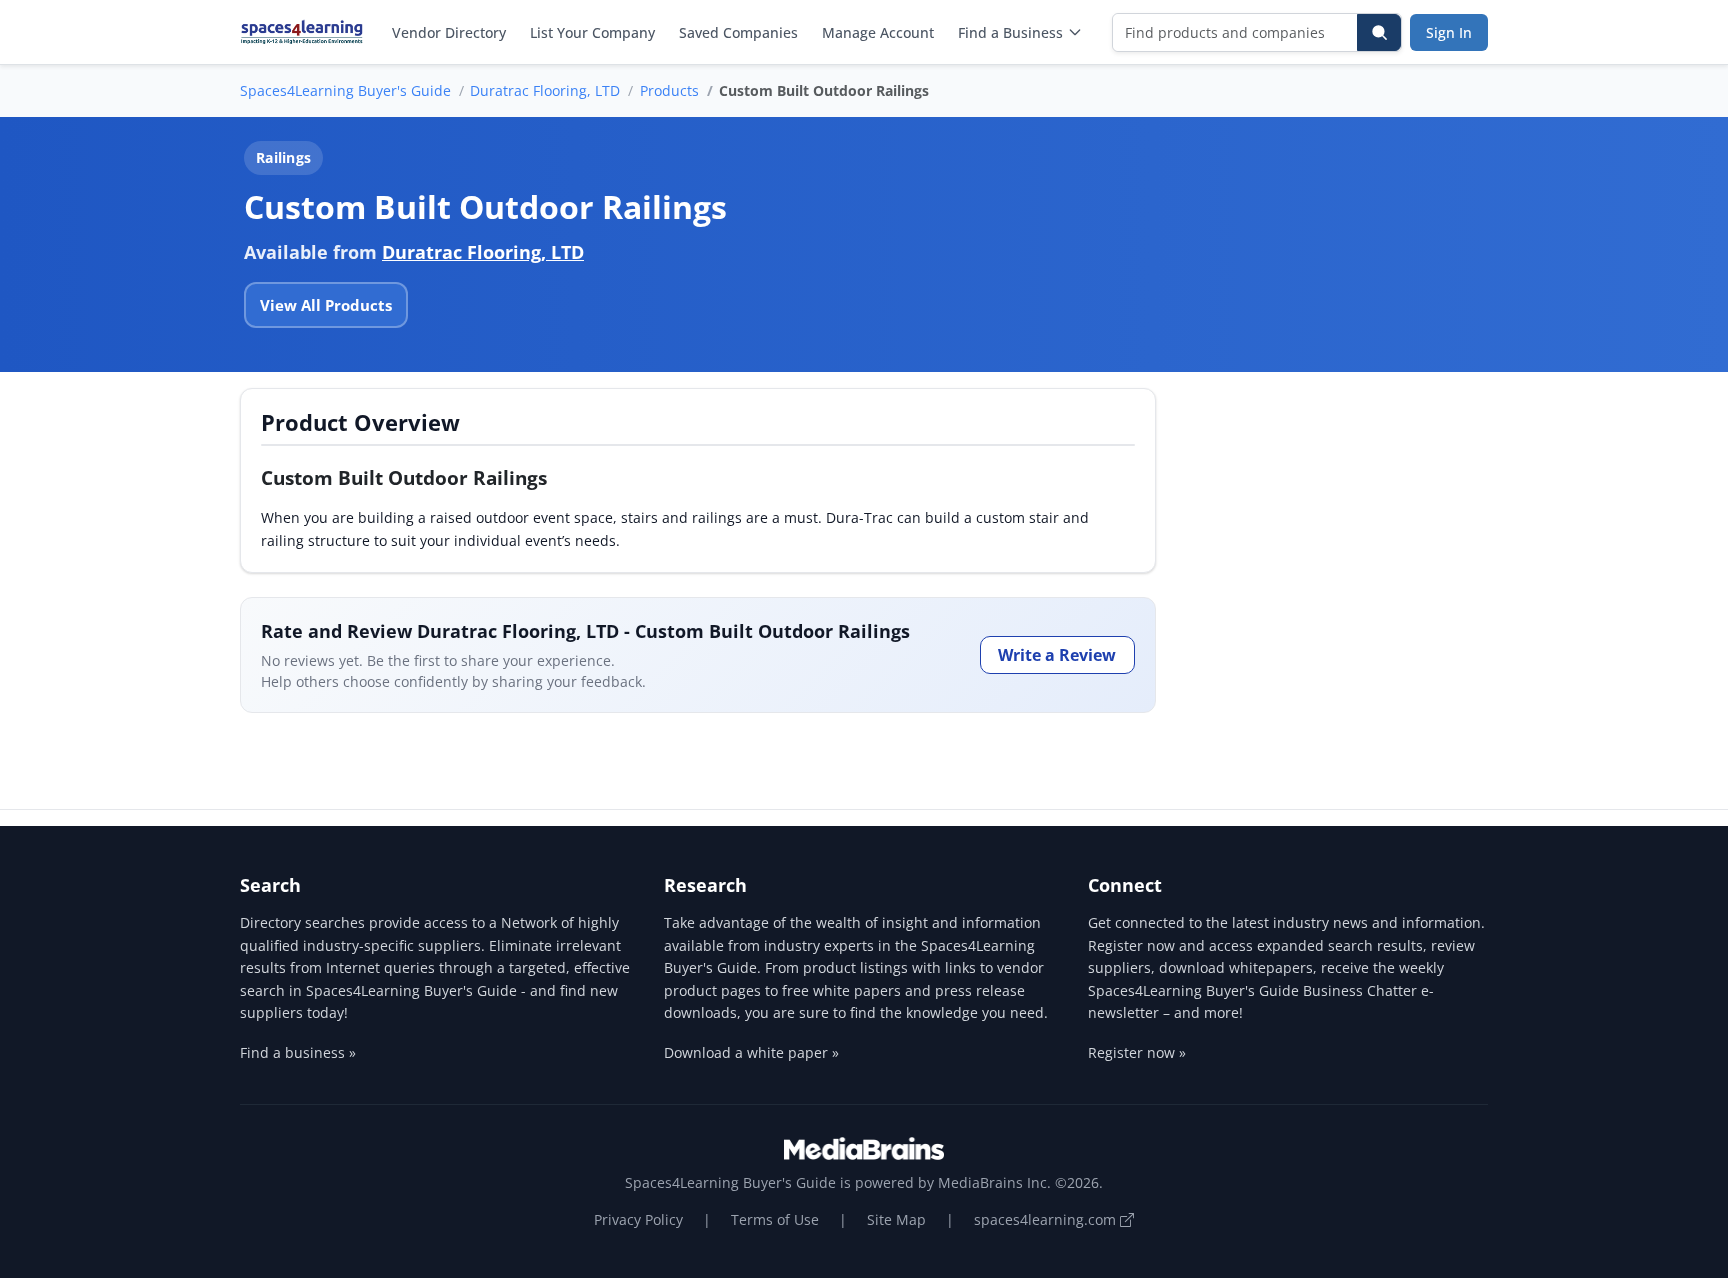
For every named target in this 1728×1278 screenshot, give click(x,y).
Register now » (1137, 1052)
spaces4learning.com (1047, 1219)
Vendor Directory (449, 32)
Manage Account (878, 32)
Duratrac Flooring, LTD (545, 90)
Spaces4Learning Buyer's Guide (345, 90)
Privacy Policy (638, 1219)
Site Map (896, 1219)
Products (669, 90)
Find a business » (298, 1052)
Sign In (1449, 32)
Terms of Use (775, 1219)
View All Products (326, 305)
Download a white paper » (751, 1052)
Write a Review (1057, 655)
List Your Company (592, 32)
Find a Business (1010, 32)
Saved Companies (738, 32)
